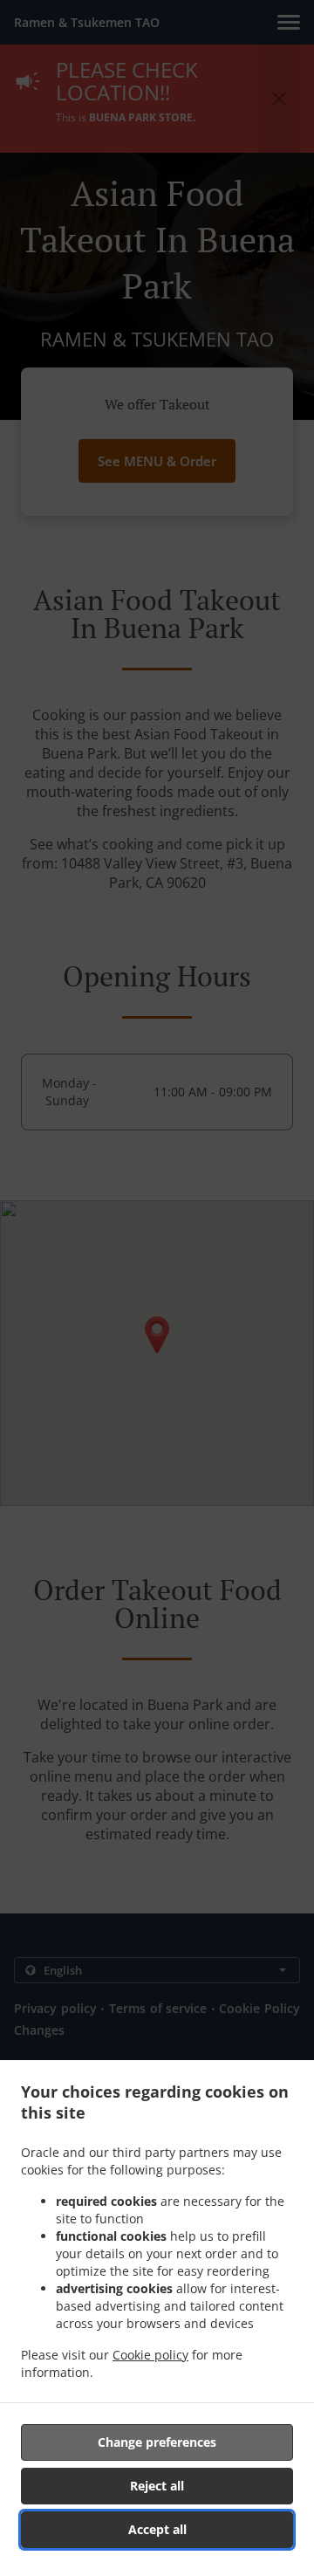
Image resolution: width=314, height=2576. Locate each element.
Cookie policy (150, 2355)
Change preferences (157, 2442)
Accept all (157, 2529)
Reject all (157, 2486)
